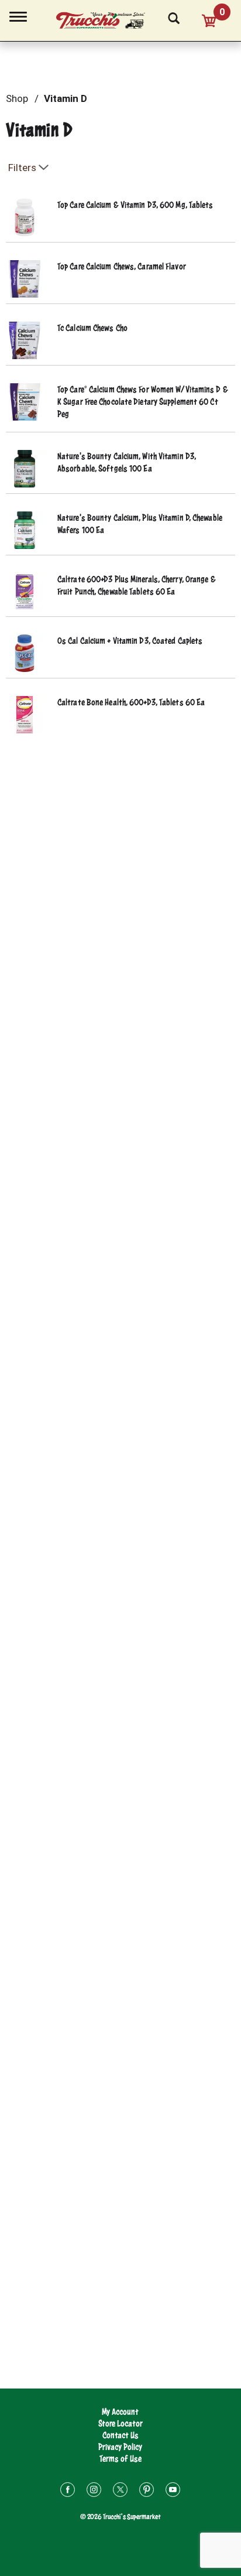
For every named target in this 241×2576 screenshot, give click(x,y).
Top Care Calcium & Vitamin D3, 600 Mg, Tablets (135, 205)
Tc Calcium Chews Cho (92, 328)
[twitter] (120, 2491)
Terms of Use (120, 2459)
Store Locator (120, 2423)
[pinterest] (147, 2491)
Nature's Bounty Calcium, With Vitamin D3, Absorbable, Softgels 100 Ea (127, 462)
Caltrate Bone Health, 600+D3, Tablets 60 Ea (131, 702)
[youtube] (173, 2491)
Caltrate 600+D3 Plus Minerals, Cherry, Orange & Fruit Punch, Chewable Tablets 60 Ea (137, 585)
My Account (120, 2412)
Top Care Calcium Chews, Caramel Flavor (122, 266)
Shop (17, 98)
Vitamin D (66, 98)
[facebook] (68, 2491)
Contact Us (120, 2435)
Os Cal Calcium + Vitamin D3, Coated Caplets (130, 641)
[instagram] (94, 2491)
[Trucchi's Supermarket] (107, 19)
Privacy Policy (120, 2447)
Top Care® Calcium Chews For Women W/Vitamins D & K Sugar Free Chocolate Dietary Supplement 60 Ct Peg (143, 402)
